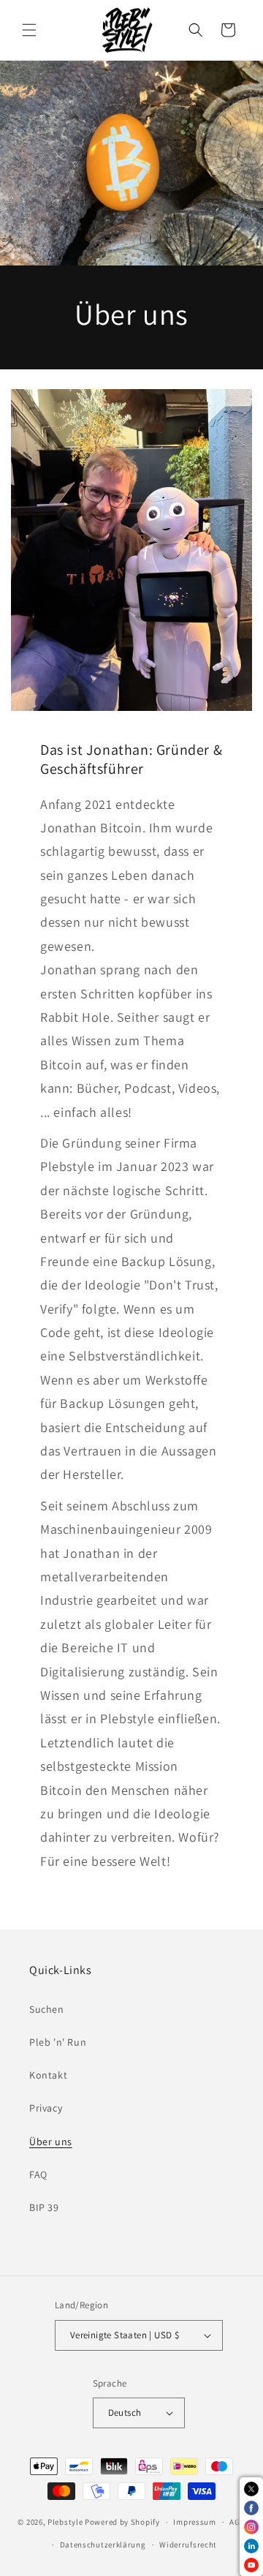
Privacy (46, 2108)
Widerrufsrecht (188, 2545)
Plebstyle (65, 2522)
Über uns (51, 2142)
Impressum (194, 2522)
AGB (237, 2522)
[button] (29, 30)
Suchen (47, 2009)
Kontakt (48, 2075)
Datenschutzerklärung (103, 2545)
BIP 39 (44, 2207)
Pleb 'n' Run (58, 2042)
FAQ (38, 2174)
